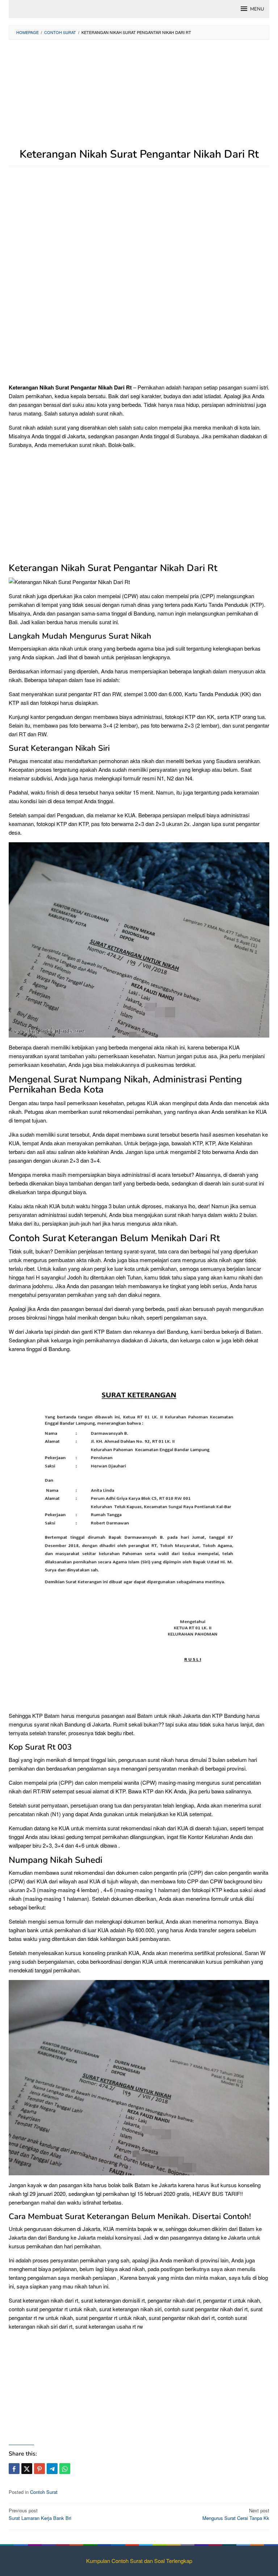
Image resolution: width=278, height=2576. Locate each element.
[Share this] (14, 2469)
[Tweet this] (27, 2469)
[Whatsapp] (65, 2469)
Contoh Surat (44, 2492)
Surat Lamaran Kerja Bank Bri (40, 2514)
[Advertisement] (139, 98)
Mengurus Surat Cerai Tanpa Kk (236, 2514)
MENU (257, 9)
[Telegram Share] (52, 2469)
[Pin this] (39, 2469)
